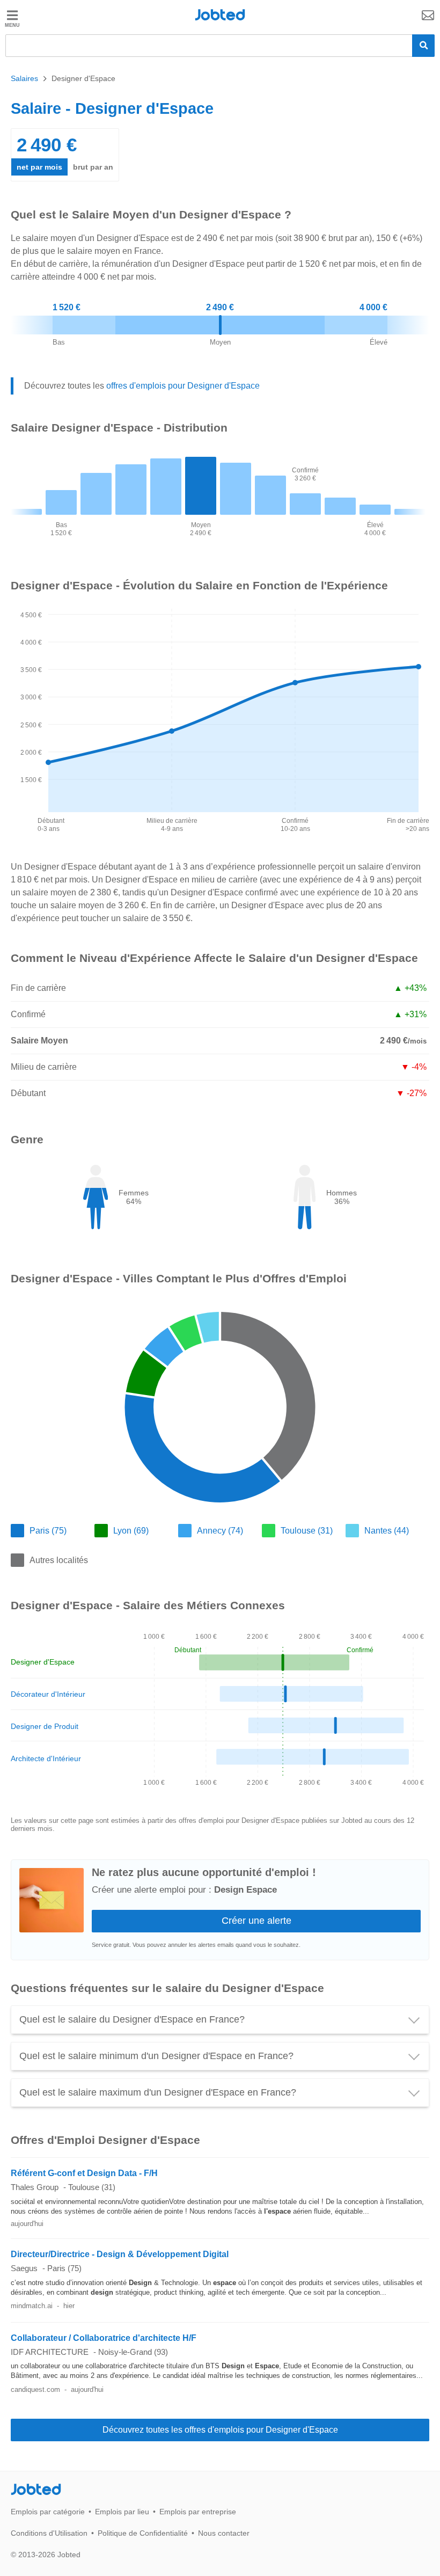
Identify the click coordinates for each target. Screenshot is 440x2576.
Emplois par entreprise (198, 2512)
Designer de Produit (45, 1726)
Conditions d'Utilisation (49, 2533)
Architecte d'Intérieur (46, 1758)
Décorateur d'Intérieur (48, 1694)
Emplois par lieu (122, 2512)
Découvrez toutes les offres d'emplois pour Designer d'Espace (220, 2430)
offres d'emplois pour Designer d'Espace (183, 386)
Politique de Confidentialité (143, 2533)
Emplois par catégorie (48, 2512)
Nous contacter (224, 2533)
